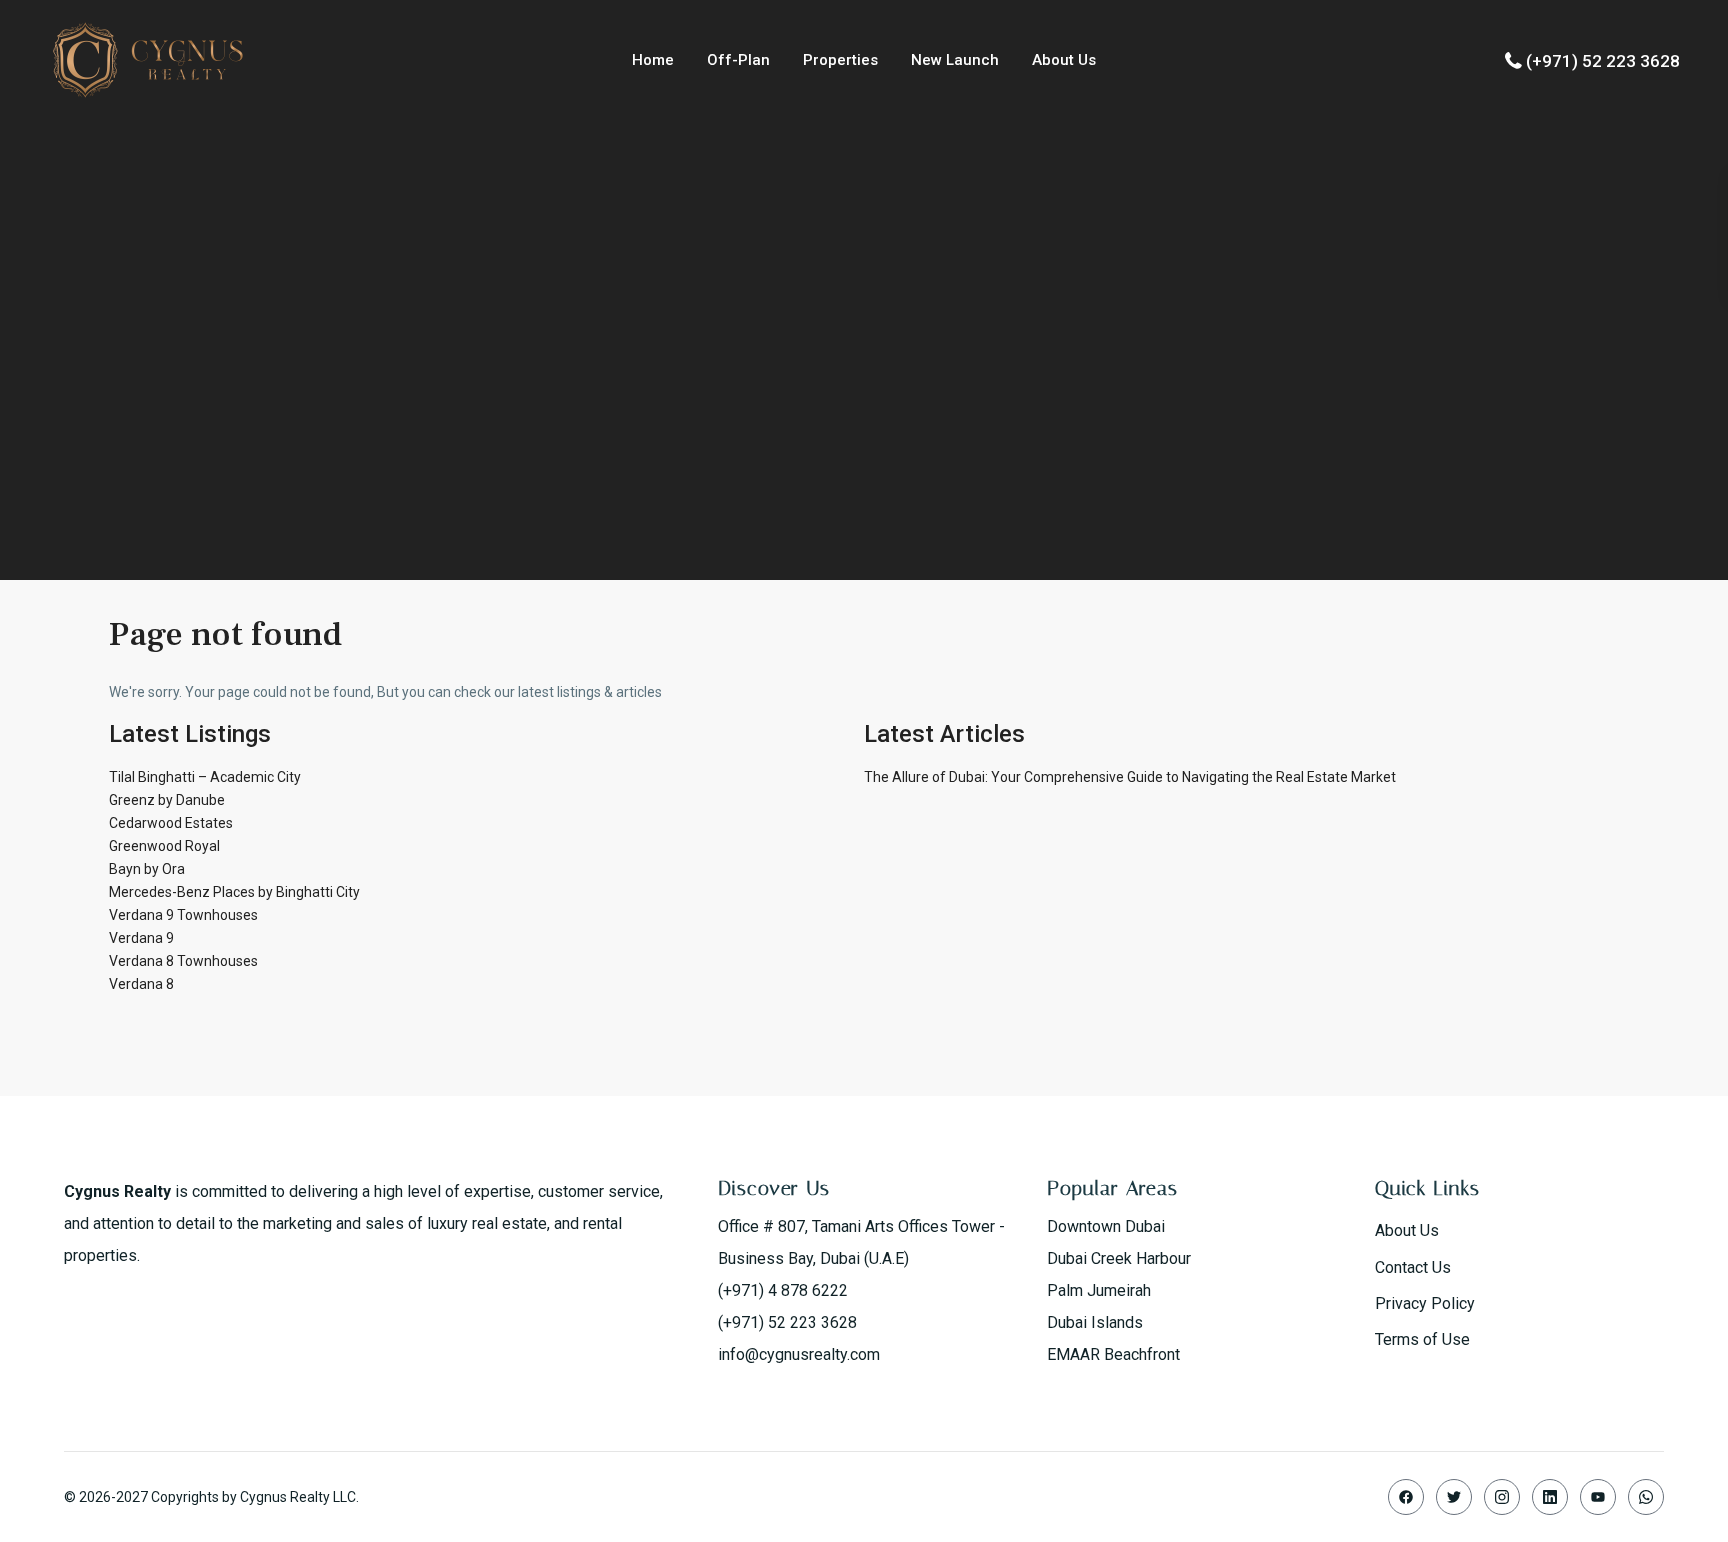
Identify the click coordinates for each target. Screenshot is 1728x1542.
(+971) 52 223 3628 (1603, 61)
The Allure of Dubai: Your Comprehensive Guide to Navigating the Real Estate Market (1130, 777)
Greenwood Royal (164, 846)
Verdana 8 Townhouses (183, 961)
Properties (840, 60)
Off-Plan (738, 60)
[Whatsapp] (1646, 1497)
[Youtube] (1598, 1497)
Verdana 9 (141, 938)
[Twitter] (1454, 1497)
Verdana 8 (141, 984)
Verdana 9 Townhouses (183, 915)
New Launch (955, 60)
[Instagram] (1502, 1497)
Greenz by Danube (167, 800)
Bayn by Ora (147, 869)
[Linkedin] (1550, 1497)
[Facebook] (1406, 1497)
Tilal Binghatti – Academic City (205, 777)
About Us (1064, 60)
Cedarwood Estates (171, 823)
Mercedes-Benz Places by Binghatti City (234, 892)
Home (653, 60)
